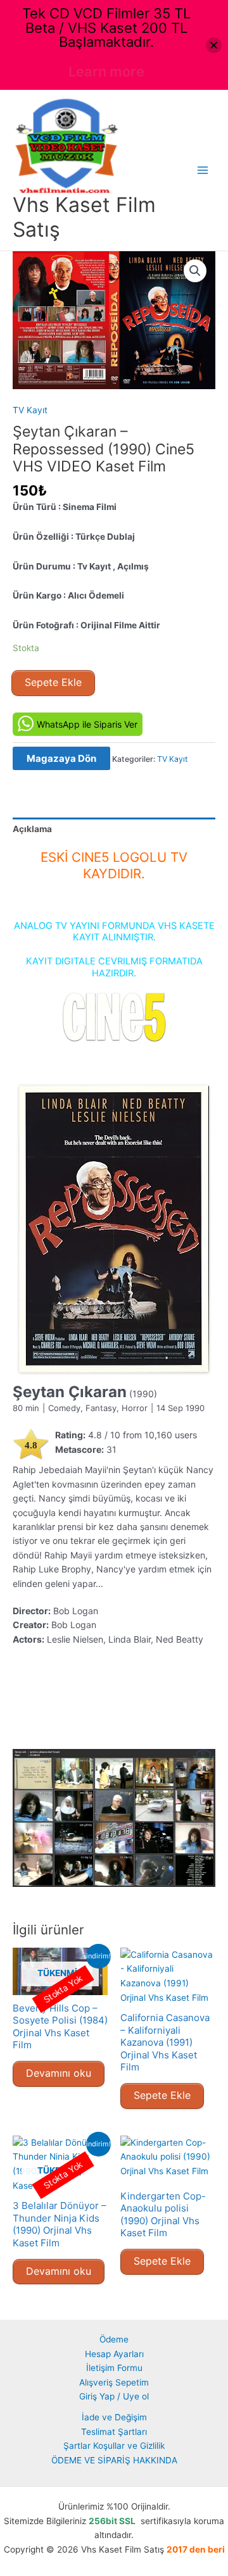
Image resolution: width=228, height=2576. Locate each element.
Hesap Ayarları (114, 2354)
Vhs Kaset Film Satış (84, 217)
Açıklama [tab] (32, 829)
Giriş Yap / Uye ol (114, 2396)
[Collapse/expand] (214, 45)
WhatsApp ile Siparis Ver (87, 724)
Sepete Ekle (53, 682)
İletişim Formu (114, 2368)
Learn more (106, 72)
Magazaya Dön (61, 758)
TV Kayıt (30, 410)
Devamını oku (59, 2073)
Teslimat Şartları (114, 2432)
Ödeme (114, 2339)
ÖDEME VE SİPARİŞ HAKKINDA (114, 2460)
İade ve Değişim (114, 2417)
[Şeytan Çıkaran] (114, 1229)
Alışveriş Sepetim (114, 2382)
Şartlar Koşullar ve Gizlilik (114, 2446)
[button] (195, 271)
